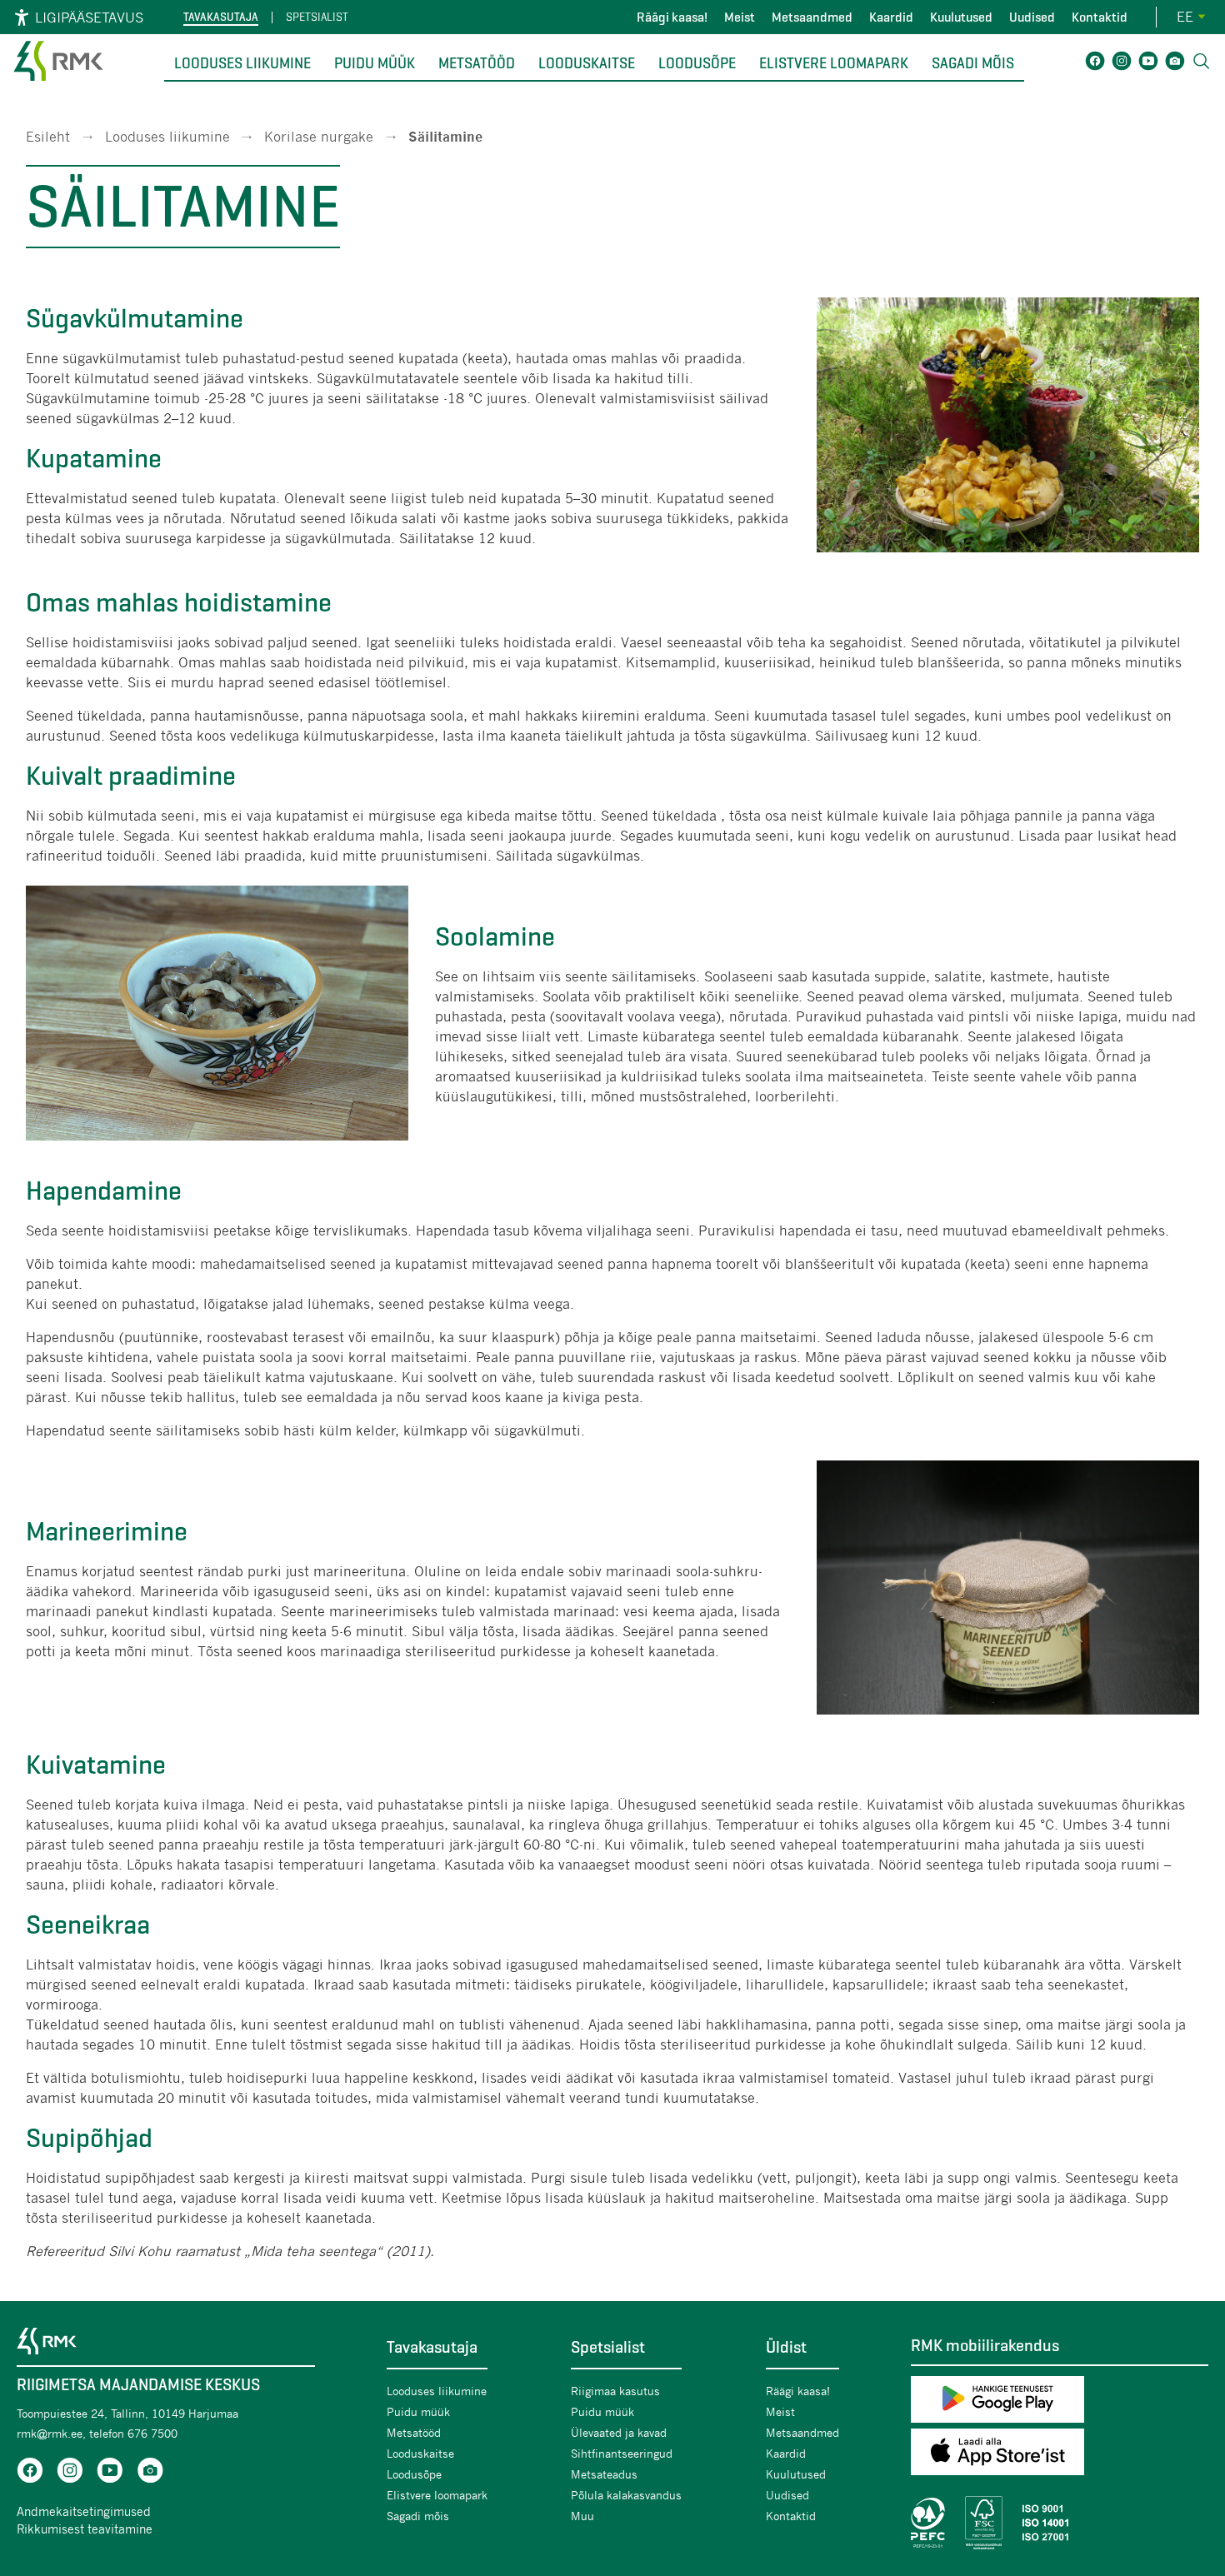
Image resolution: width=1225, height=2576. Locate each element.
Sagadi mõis (973, 63)
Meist (740, 17)
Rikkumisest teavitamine (85, 2529)
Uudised (1032, 17)
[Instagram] (1122, 64)
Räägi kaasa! (672, 17)
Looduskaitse (587, 63)
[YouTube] (1148, 64)
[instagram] (70, 2473)
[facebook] (30, 2473)
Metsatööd (477, 63)
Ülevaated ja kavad (619, 2432)
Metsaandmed (812, 17)
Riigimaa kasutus (615, 2391)
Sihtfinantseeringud (622, 2453)
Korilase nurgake (319, 136)
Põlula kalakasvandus (626, 2495)
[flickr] (150, 2473)
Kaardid (891, 17)
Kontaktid (1100, 17)
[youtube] (110, 2473)
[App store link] (1060, 2455)
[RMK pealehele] (58, 83)
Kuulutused (961, 17)
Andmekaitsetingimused (84, 2511)
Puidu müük (375, 63)
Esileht (48, 136)
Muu (582, 2516)
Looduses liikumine (242, 63)
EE (1185, 16)
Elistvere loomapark (834, 63)
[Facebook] (1095, 64)
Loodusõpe (697, 63)
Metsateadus (604, 2474)
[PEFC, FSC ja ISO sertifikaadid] (1060, 2523)
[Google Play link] (1060, 2402)
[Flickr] (1175, 64)
